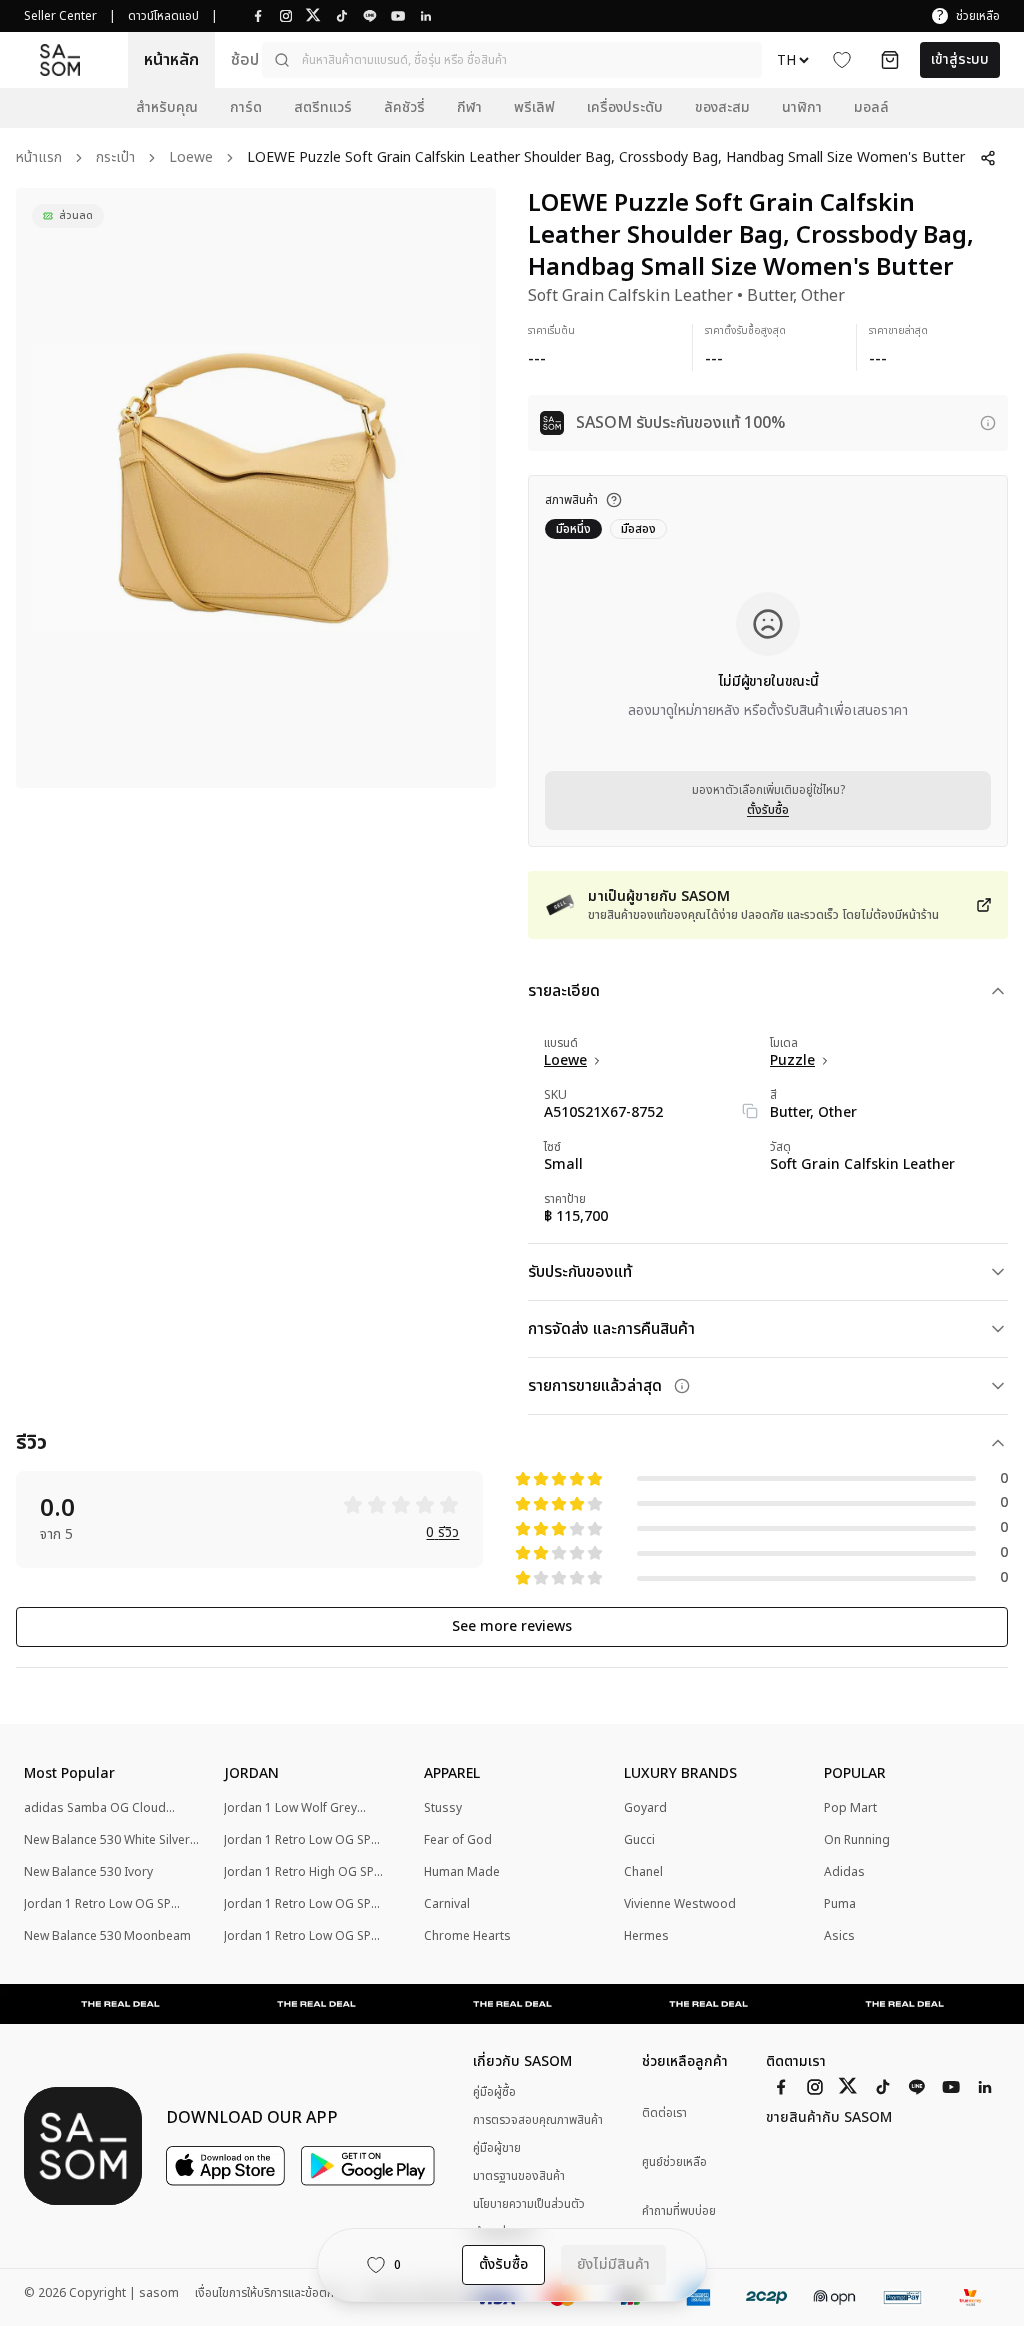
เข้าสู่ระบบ (960, 59)
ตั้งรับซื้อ (768, 810)
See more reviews (512, 1626)
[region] (256, 488)
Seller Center (60, 16)
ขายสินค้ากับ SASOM (829, 2118)
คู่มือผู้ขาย (497, 2148)
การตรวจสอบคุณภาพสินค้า (538, 2120)
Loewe (191, 158)
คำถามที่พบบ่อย (679, 2211)
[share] (988, 158)
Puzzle (792, 1061)
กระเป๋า (115, 158)
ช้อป (245, 60)
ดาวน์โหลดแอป (163, 16)
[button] (512, 60)
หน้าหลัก (171, 60)
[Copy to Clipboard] (750, 1111)
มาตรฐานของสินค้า (519, 2176)
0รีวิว (442, 1533)
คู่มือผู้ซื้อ (494, 2092)
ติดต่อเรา (664, 2113)
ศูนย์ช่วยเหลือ (674, 2162)
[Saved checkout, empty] (890, 60)
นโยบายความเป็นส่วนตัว (529, 2204)
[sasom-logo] (60, 59)
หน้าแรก (39, 158)
